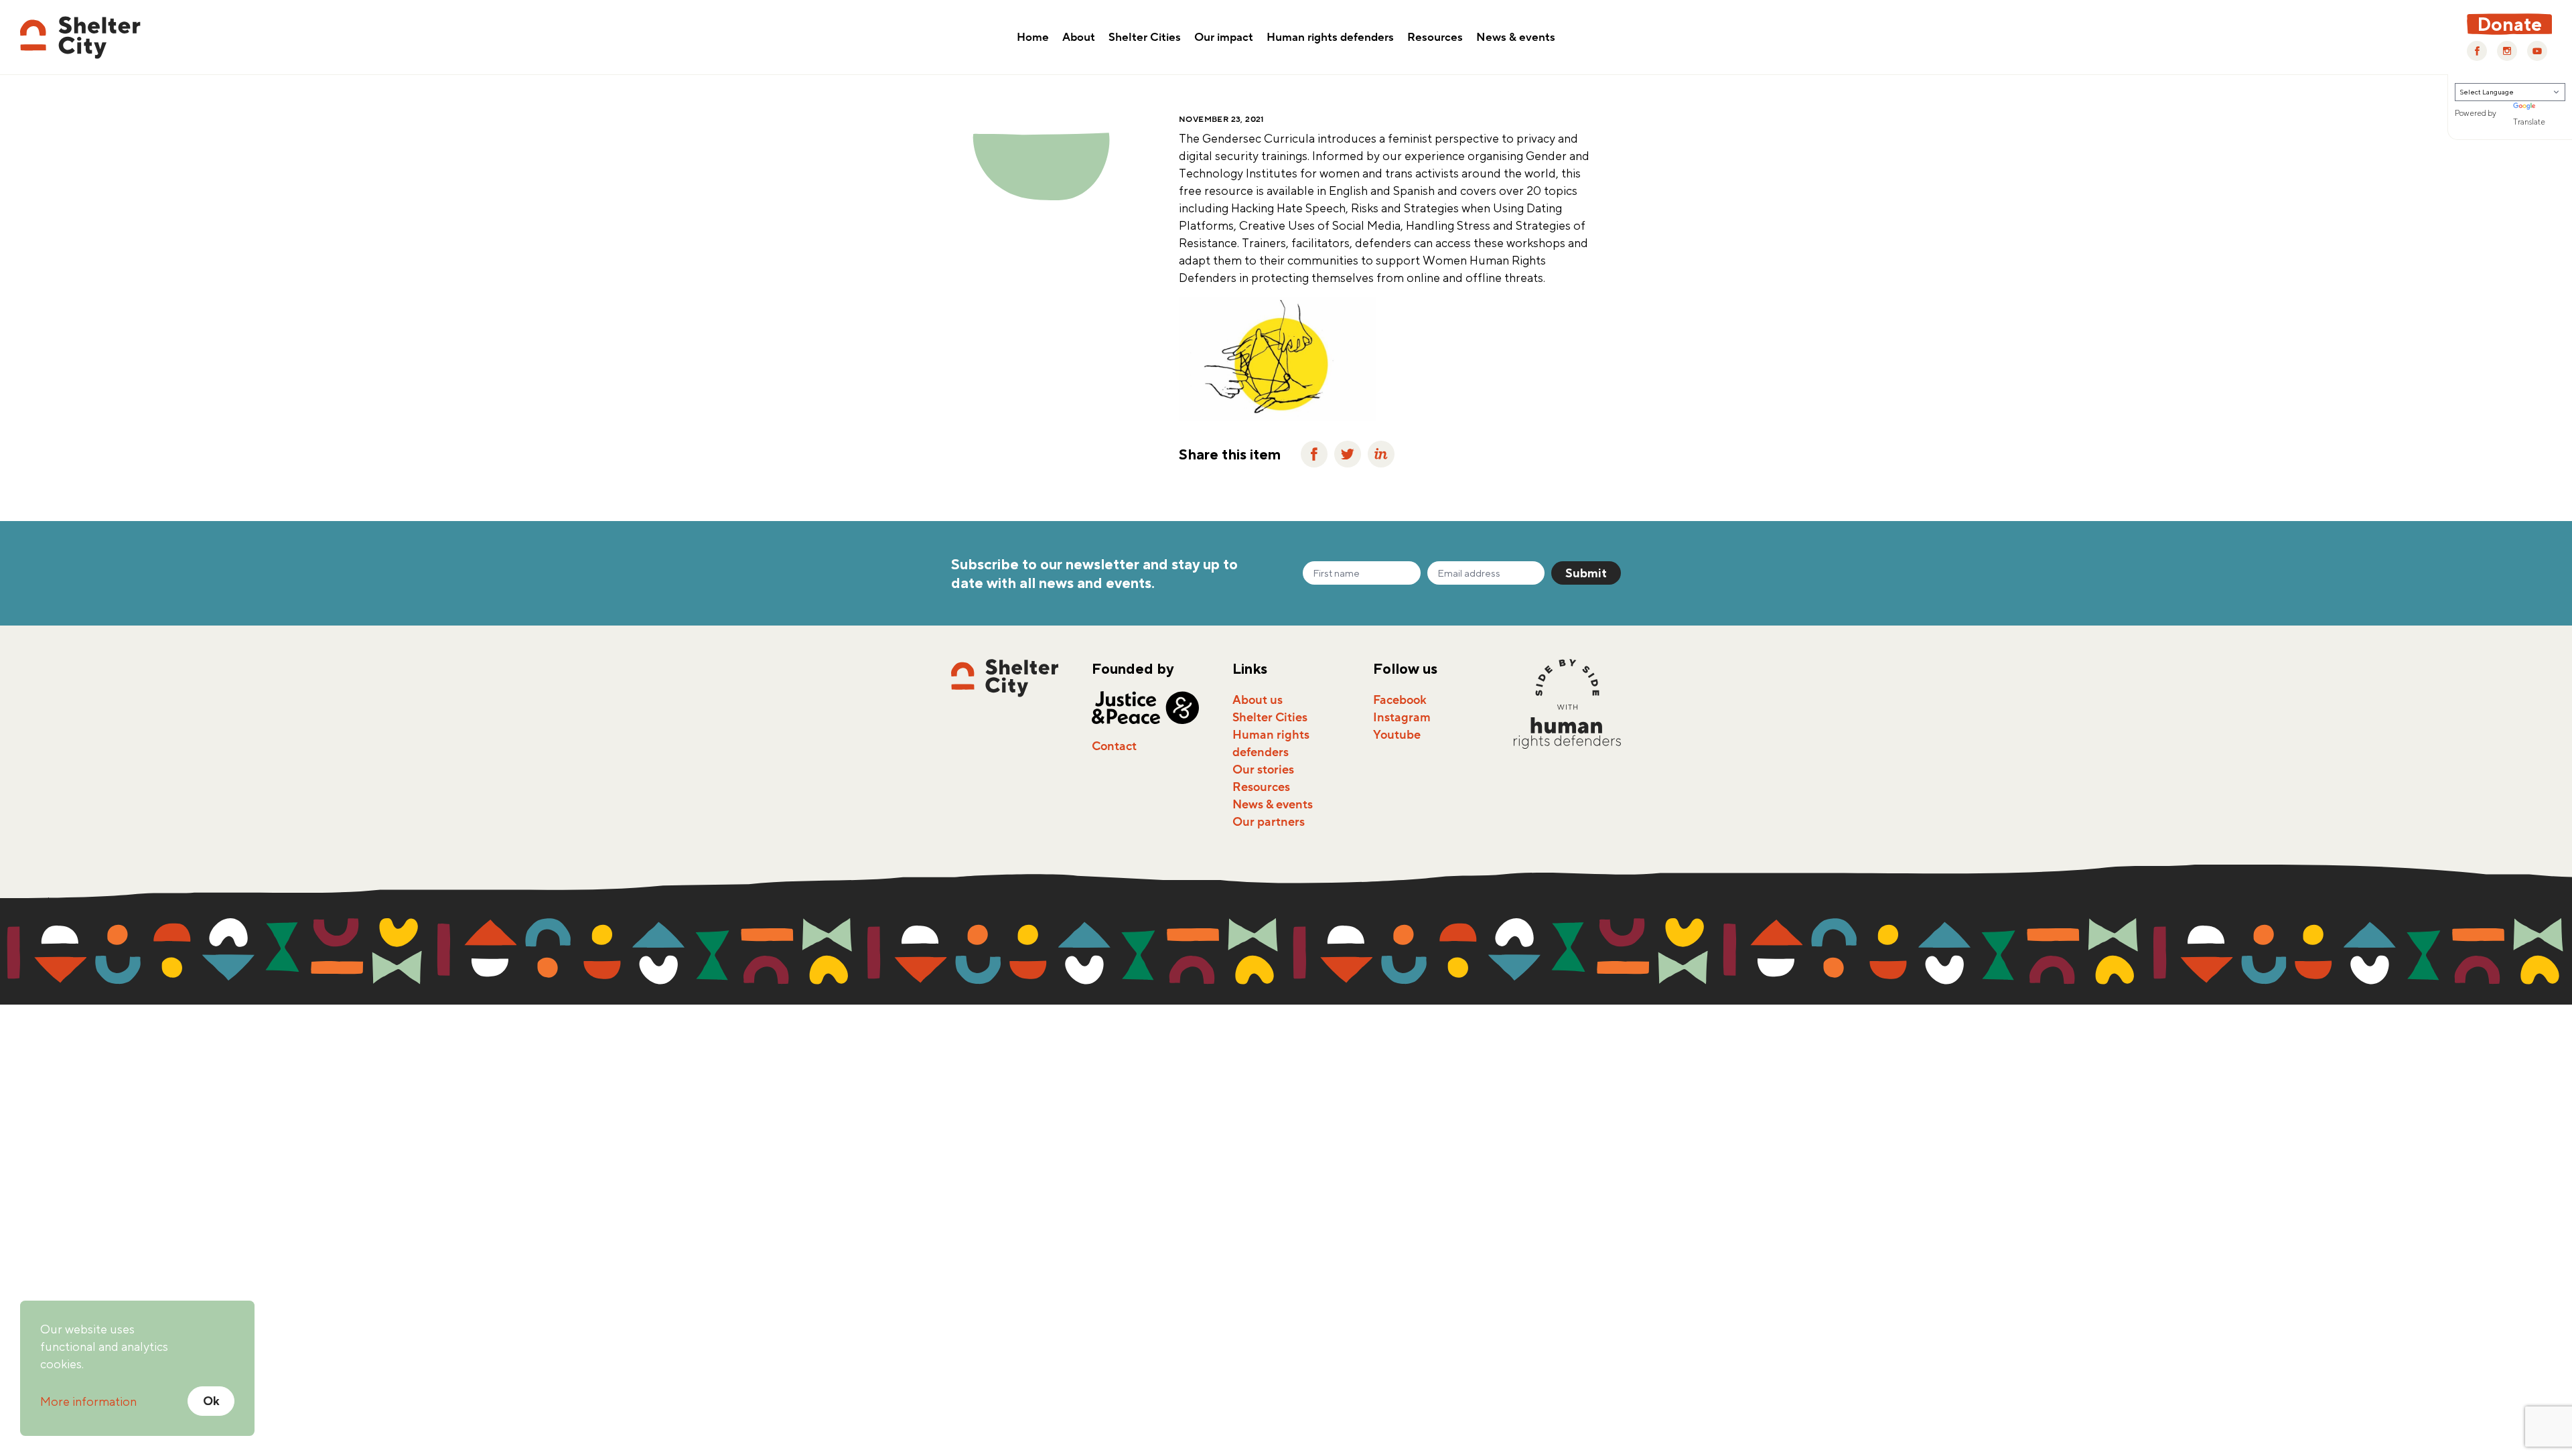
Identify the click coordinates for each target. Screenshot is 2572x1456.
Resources (1435, 38)
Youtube (1397, 735)
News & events (1516, 38)
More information (88, 1401)
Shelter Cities (1145, 38)
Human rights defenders (1330, 38)
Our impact (1224, 38)
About (1079, 38)
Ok (211, 1401)
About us (1258, 700)
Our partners (1269, 822)
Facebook (1400, 700)
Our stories (1263, 770)
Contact (1114, 746)
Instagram (1402, 717)
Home (1033, 38)
